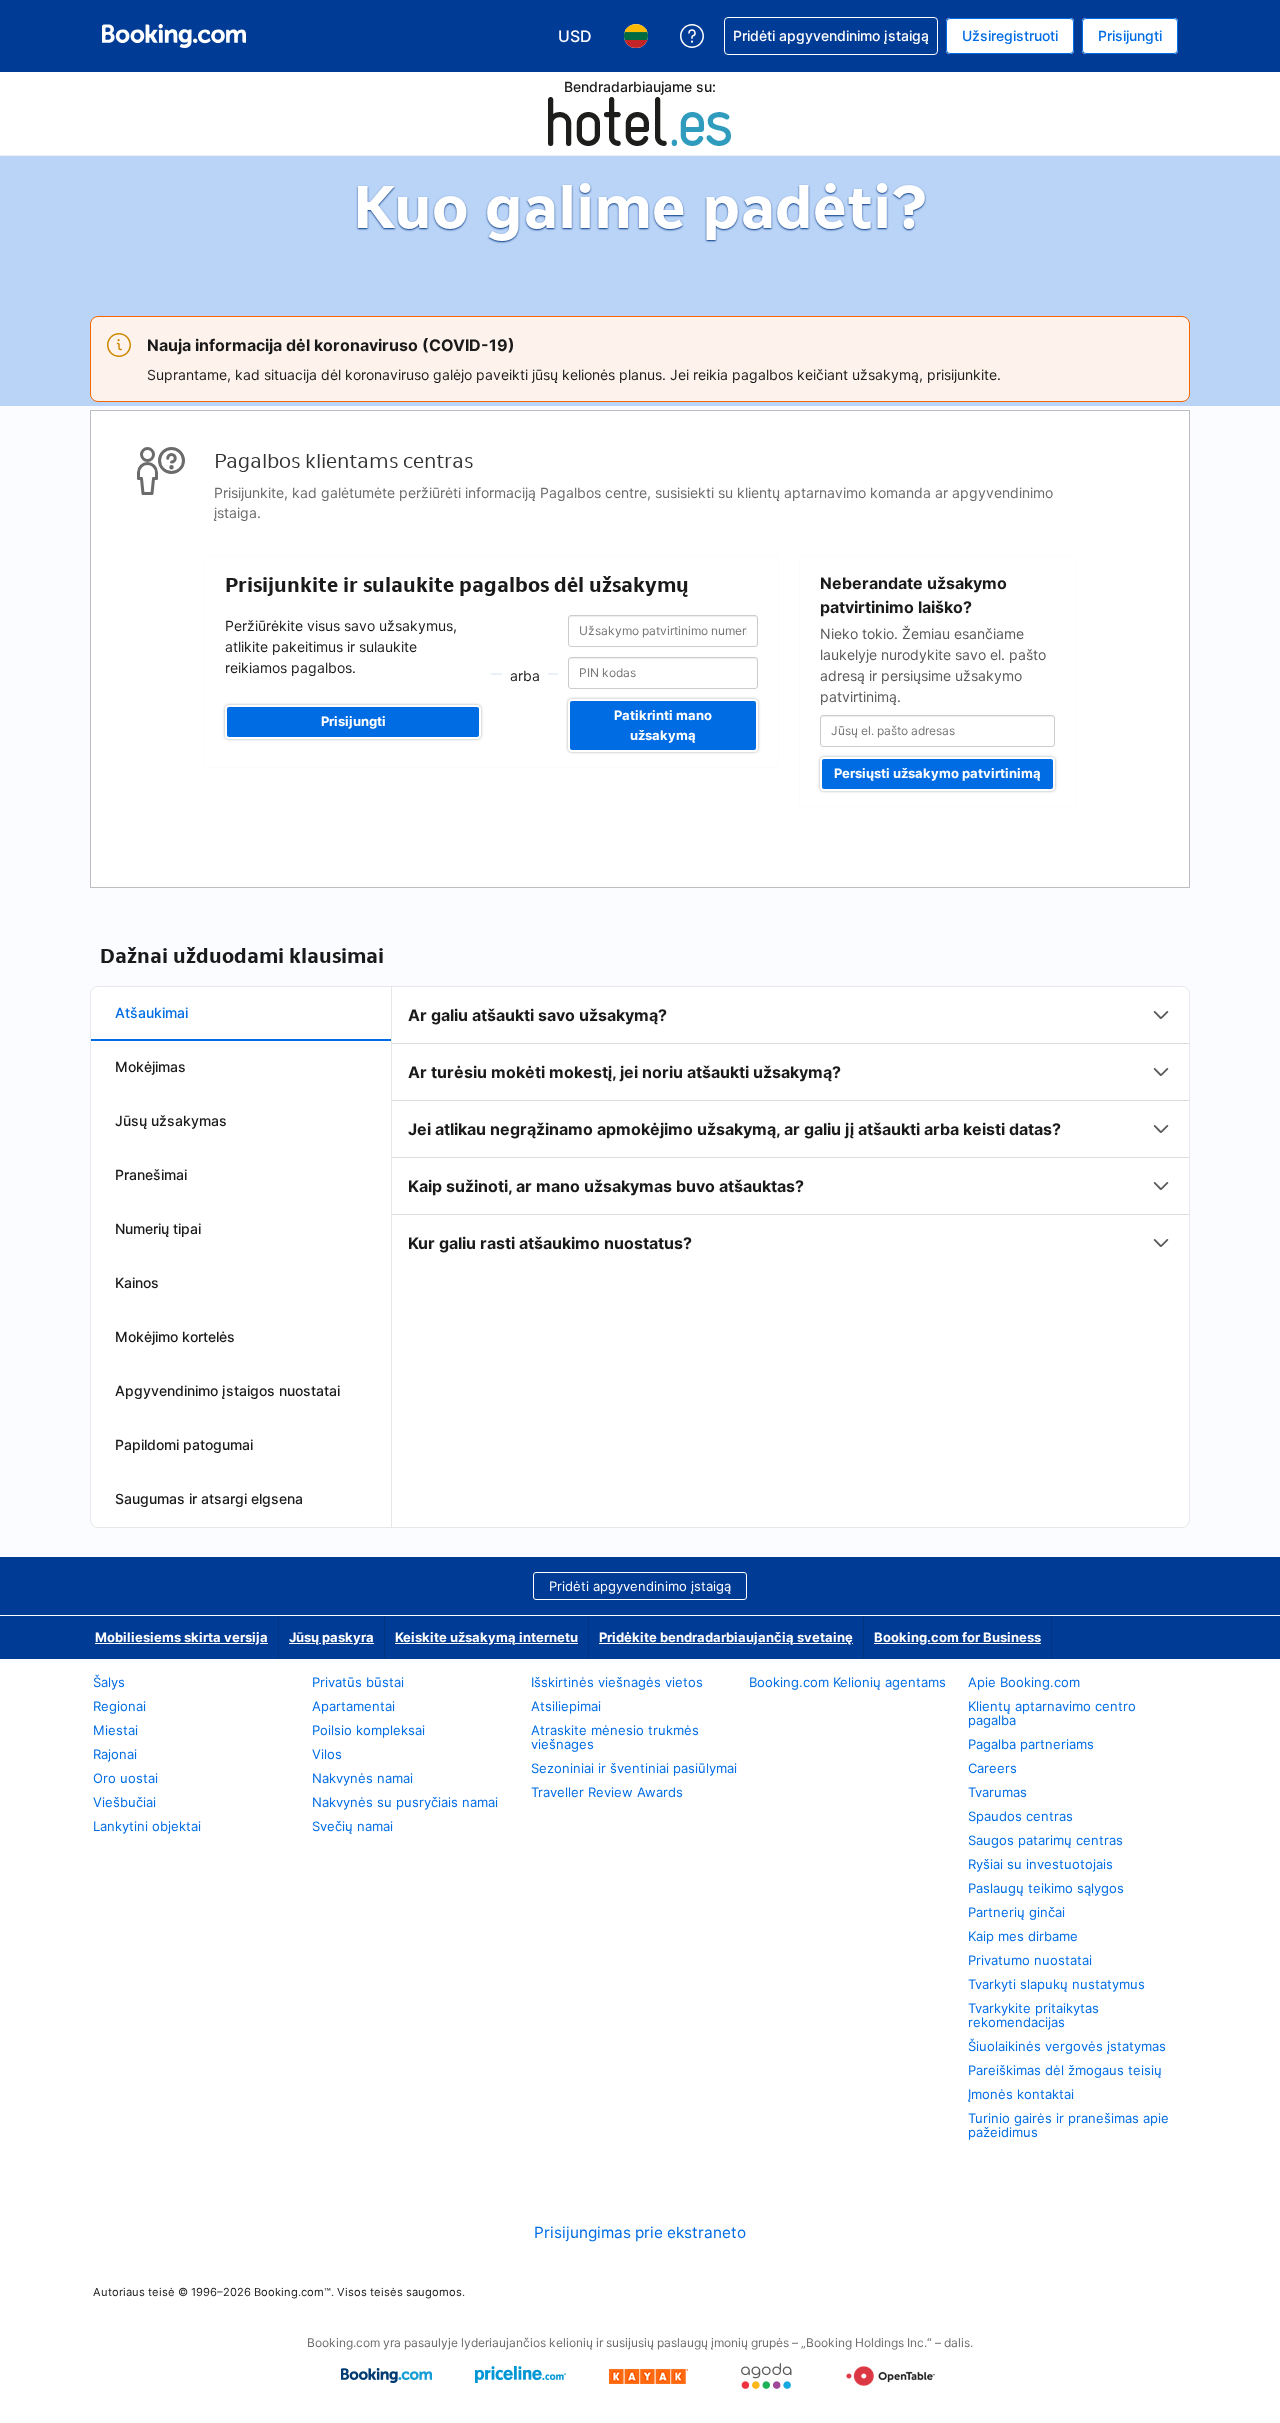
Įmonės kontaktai (1021, 2094)
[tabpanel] (790, 1129)
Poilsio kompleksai (368, 1730)
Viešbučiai (124, 1802)
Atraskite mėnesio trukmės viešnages (615, 1737)
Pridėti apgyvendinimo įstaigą (640, 1586)
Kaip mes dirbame (1023, 1936)
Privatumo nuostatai (1030, 1960)
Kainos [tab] (137, 1282)
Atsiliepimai (566, 1706)
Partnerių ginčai (1016, 1912)
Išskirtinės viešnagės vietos (617, 1682)
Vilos (327, 1754)
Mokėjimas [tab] (150, 1066)
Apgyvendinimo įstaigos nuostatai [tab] (227, 1390)
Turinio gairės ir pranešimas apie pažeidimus (1068, 2125)
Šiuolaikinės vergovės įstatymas (1067, 2046)
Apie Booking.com (1024, 1682)
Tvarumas (997, 1792)
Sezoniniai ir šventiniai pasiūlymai (634, 1768)
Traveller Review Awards (607, 1792)
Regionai (119, 1706)
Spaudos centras (1020, 1816)
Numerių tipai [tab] (158, 1228)
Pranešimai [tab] (151, 1174)
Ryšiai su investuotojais (1040, 1864)
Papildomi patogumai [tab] (184, 1444)
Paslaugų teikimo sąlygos (1046, 1888)
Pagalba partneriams (1031, 1744)
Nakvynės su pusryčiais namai (405, 1802)
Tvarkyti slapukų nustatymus (1056, 1984)
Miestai (115, 1730)
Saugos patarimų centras (1045, 1840)
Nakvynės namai (362, 1778)
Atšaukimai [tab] (151, 1012)
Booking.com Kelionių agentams (847, 1682)
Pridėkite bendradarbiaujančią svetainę (726, 1637)
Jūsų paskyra (331, 1637)
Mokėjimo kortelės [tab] (175, 1336)
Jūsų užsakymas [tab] (171, 1120)
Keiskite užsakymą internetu (486, 1637)
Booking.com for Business (957, 1637)
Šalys (109, 1682)
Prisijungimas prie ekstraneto (640, 2232)
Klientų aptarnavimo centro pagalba (1052, 1713)
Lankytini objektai (147, 1826)
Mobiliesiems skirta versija (181, 1637)
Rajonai (115, 1754)
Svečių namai (352, 1826)
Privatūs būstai (358, 1682)
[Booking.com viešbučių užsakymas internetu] (174, 36)
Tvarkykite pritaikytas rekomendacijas (1033, 2015)
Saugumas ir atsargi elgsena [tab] (209, 1498)
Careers (992, 1768)
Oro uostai (125, 1778)
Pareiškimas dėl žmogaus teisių (1065, 2070)
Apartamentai (353, 1706)
